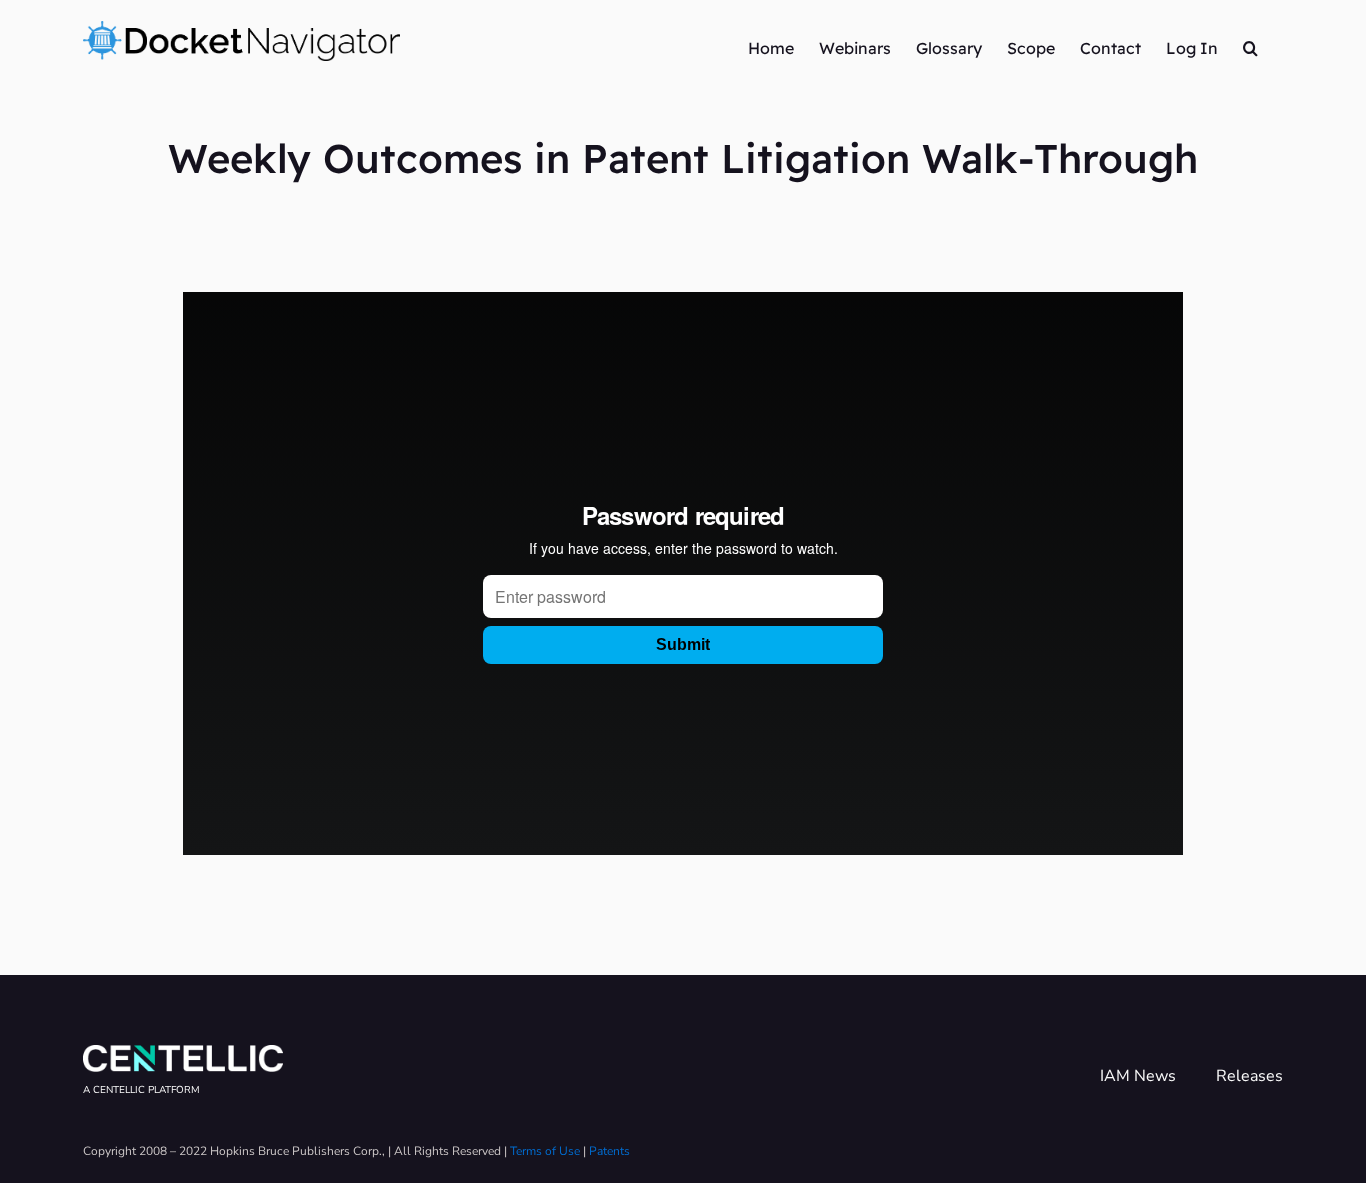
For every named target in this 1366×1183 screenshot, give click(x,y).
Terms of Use (545, 1151)
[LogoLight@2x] (183, 1053)
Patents (609, 1151)
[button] (1250, 47)
